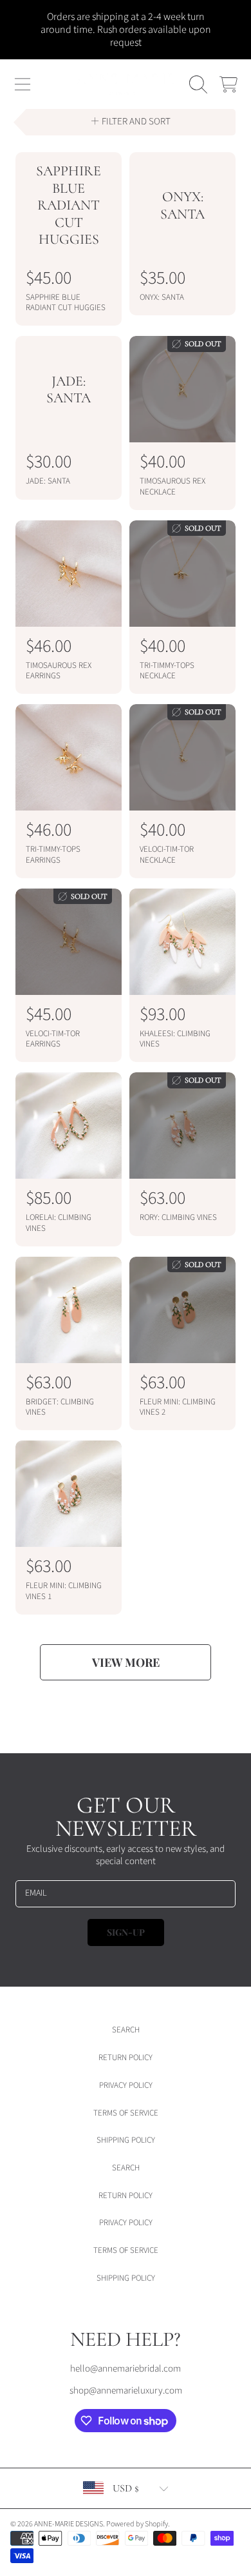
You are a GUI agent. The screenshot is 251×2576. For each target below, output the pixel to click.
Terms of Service (126, 2113)
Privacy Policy (126, 2085)
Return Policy (126, 2058)
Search (126, 2030)
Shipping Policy (126, 2140)
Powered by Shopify (137, 2524)
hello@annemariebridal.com (126, 2369)
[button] (23, 84)
